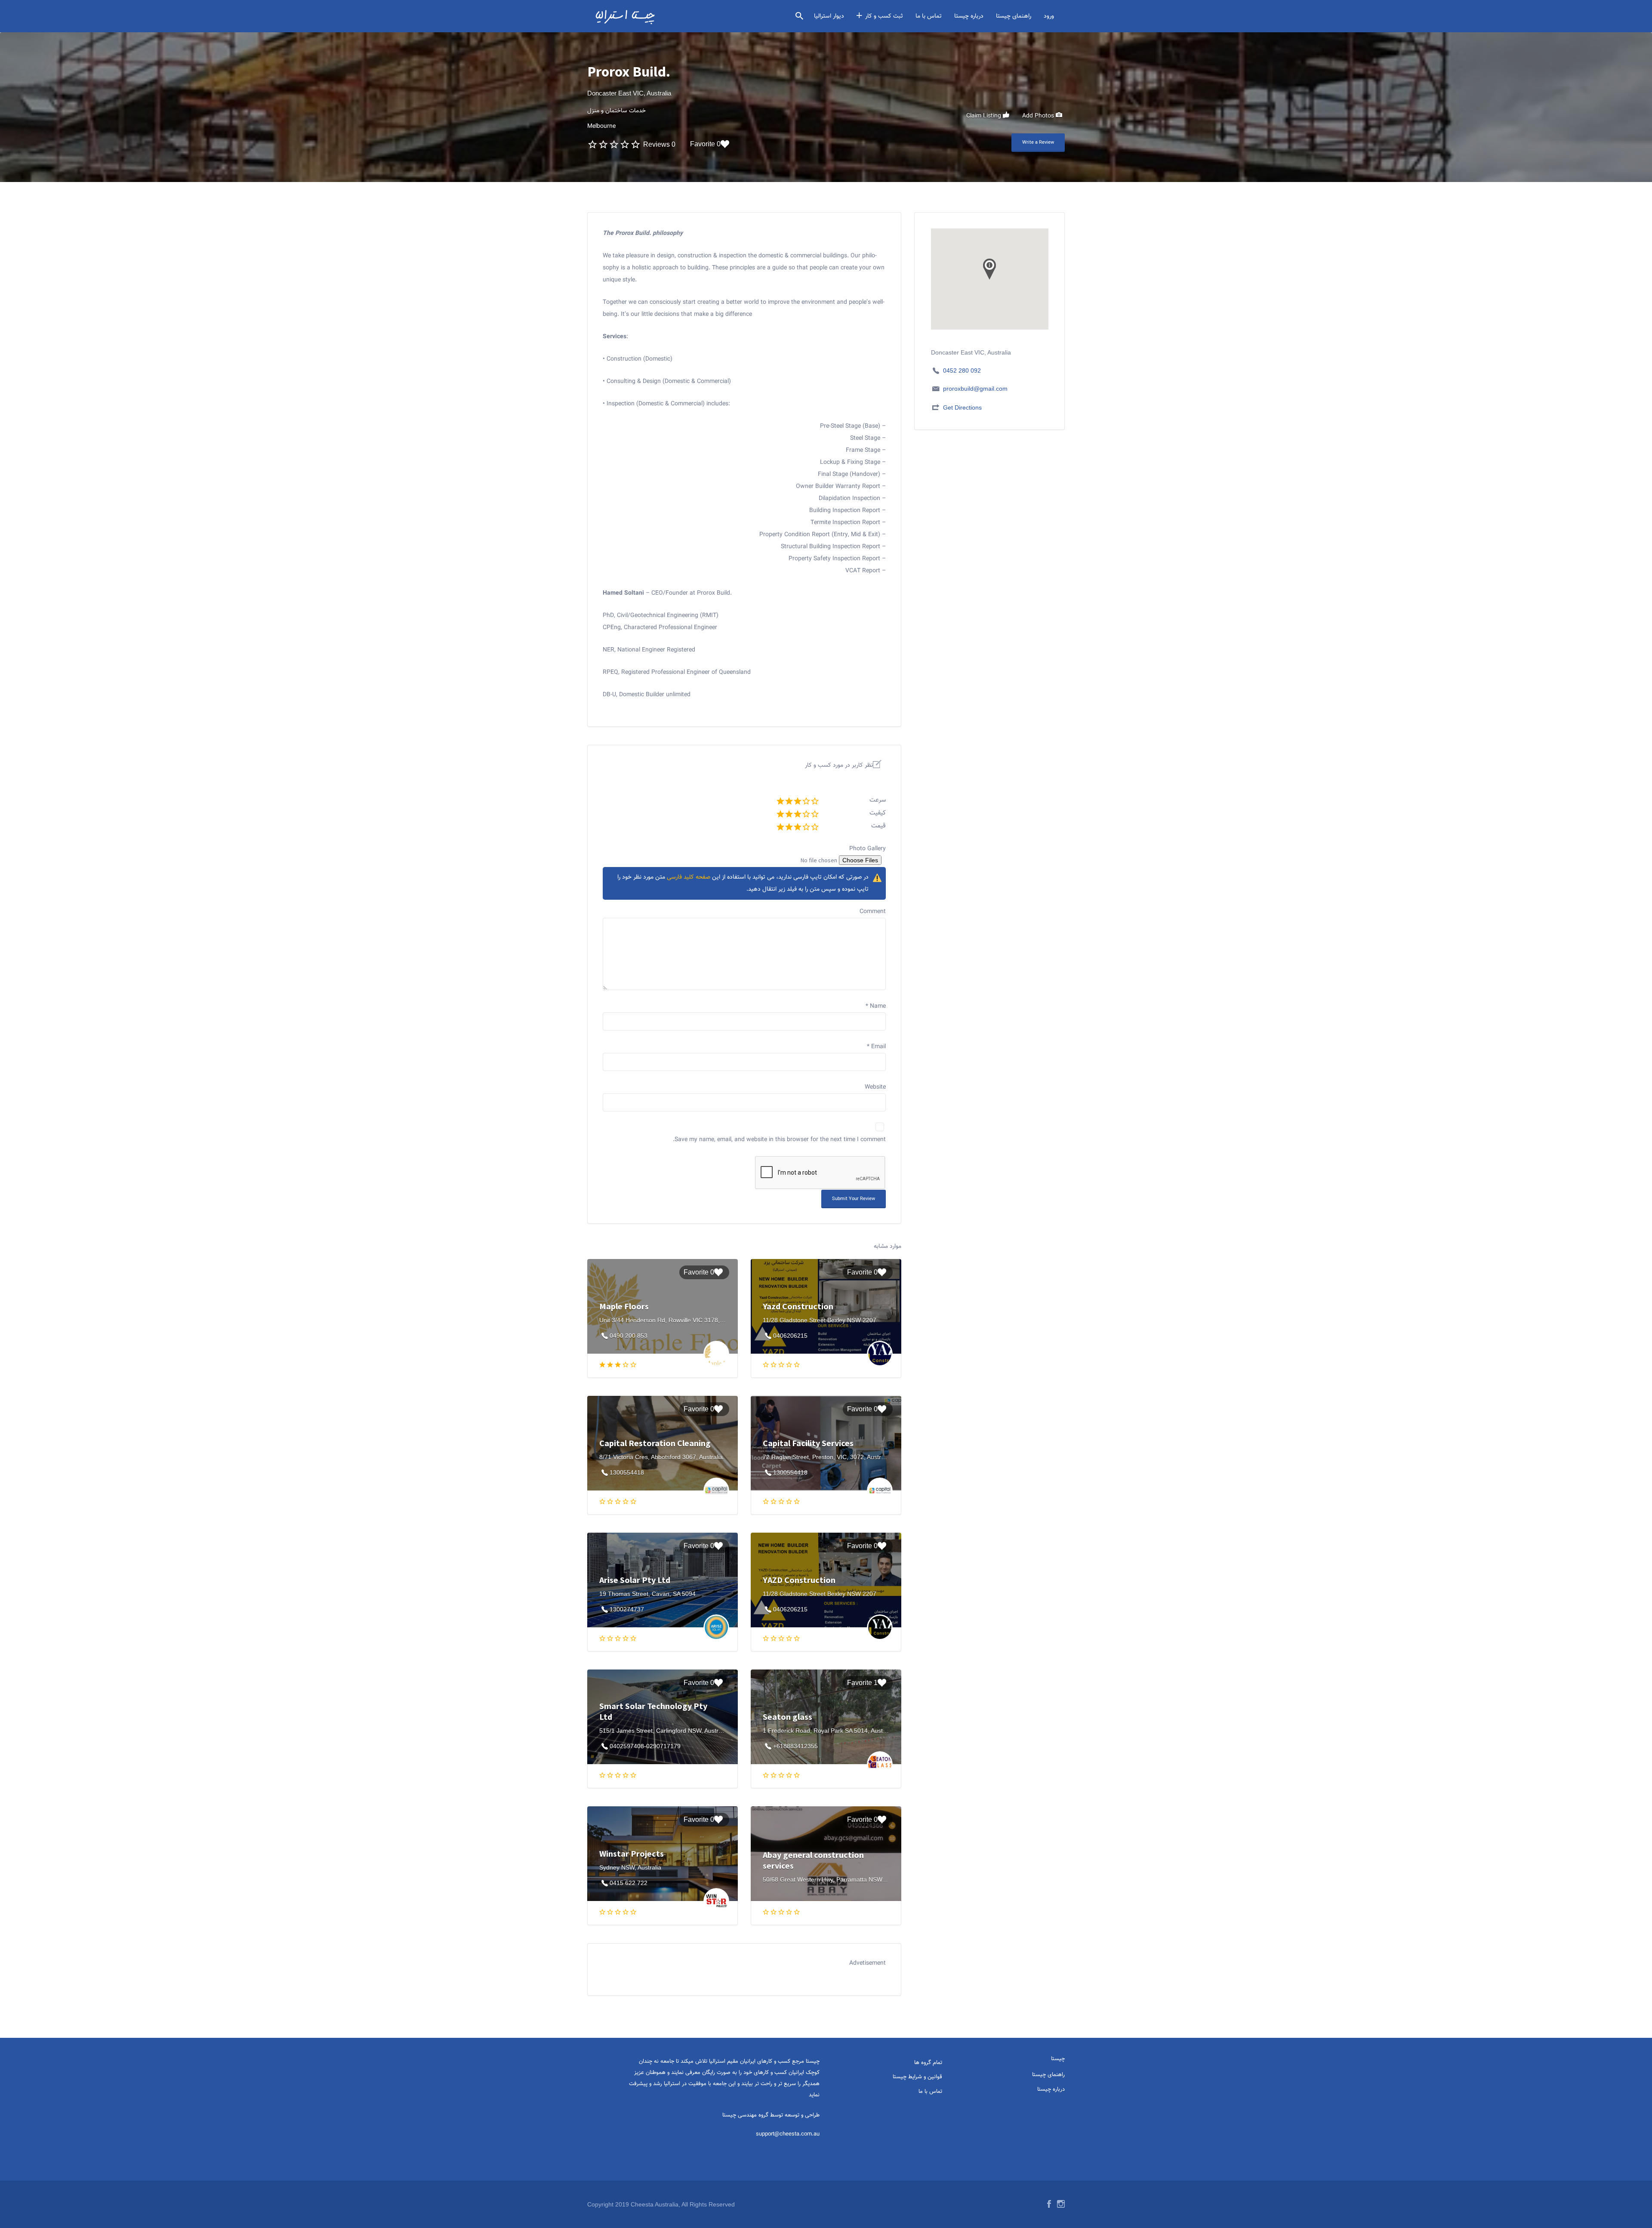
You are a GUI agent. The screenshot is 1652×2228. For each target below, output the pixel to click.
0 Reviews (659, 144)
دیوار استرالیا (829, 16)
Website (875, 1087)
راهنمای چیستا (1014, 16)
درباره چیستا (969, 16)
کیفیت (878, 813)
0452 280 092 (962, 370)
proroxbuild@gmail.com (975, 389)
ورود (1049, 16)
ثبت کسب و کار (884, 16)
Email (876, 1047)
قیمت (878, 826)
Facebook (1049, 2204)
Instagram (1061, 2204)
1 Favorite (862, 1683)
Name (876, 1006)
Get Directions (962, 407)
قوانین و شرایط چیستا (917, 2077)
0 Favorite (705, 144)
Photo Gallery (868, 849)
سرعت (878, 800)
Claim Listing (985, 116)
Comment (873, 912)
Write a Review (1038, 143)
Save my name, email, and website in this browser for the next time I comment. (779, 1140)
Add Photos (1039, 116)
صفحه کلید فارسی (689, 877)
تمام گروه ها (928, 2063)
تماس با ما (929, 16)
